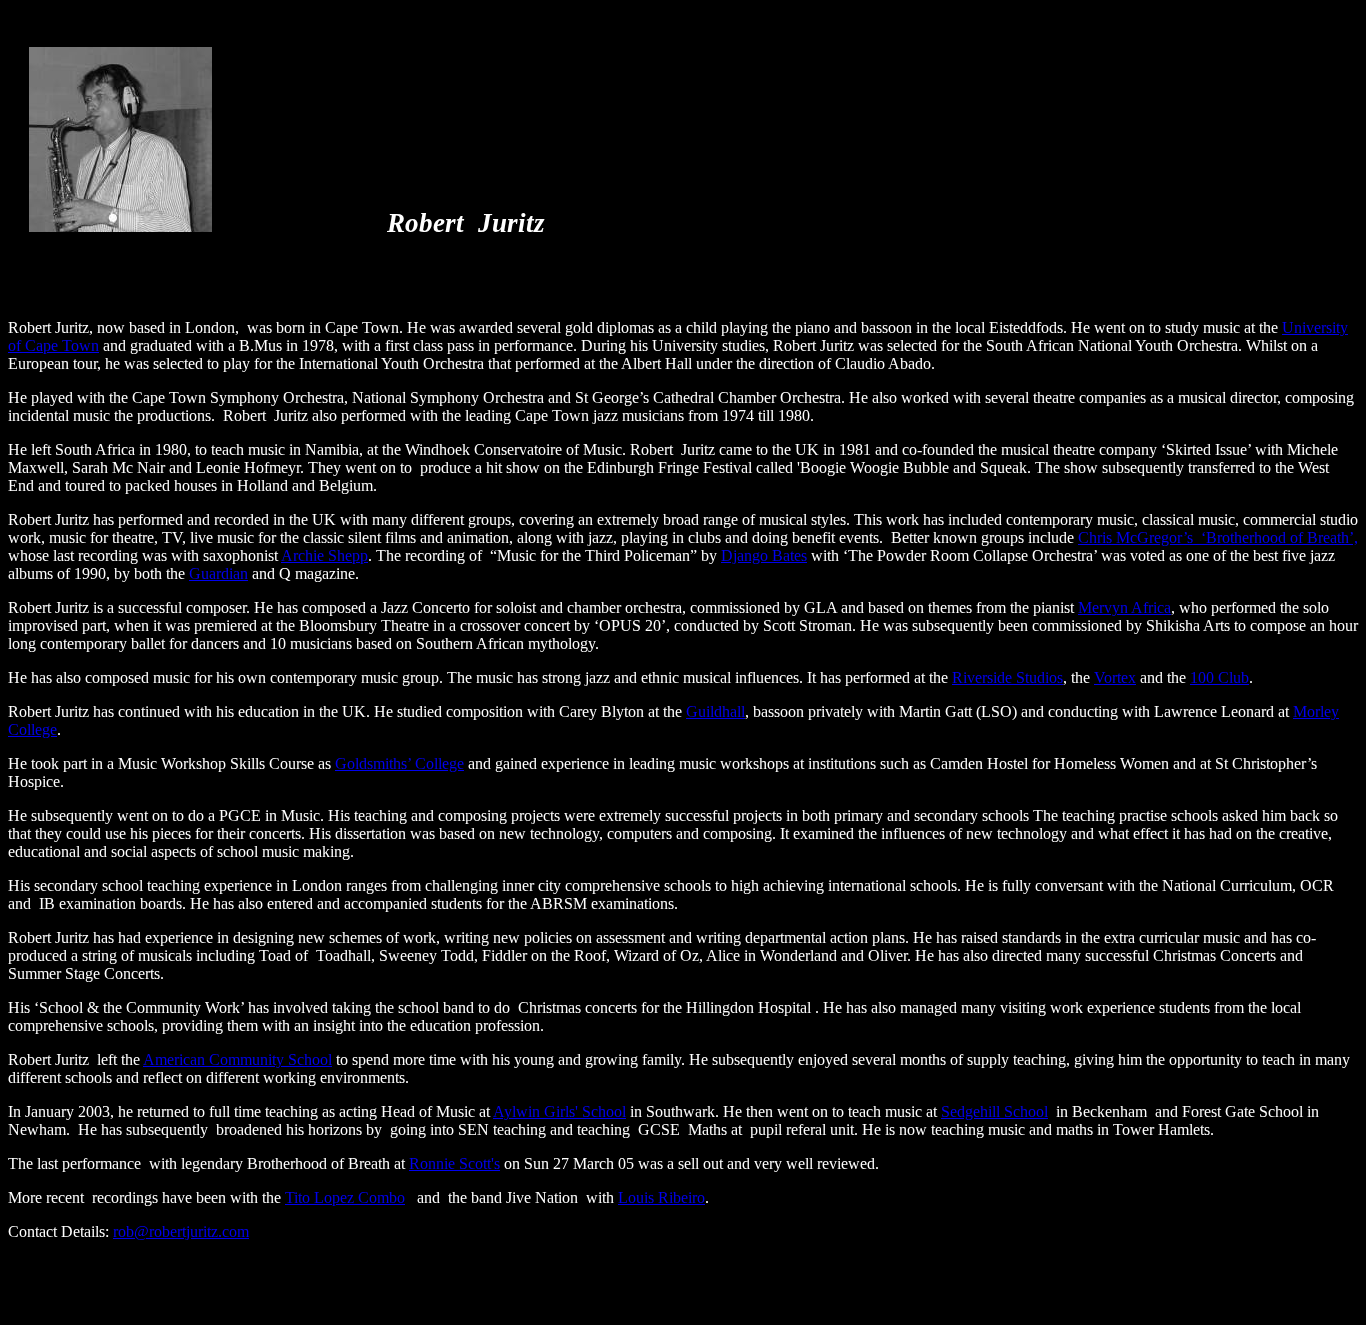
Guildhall (715, 711)
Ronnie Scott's (454, 1163)
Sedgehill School (994, 1111)
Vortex (1115, 677)
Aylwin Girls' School (559, 1111)
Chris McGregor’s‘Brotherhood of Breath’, (1218, 537)
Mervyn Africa (1124, 607)
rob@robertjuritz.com (181, 1231)
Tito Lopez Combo (345, 1197)
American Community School (237, 1059)
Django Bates (764, 555)
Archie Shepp (324, 555)
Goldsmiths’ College (399, 763)
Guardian (218, 573)
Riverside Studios (1007, 677)
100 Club (1219, 677)
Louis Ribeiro (661, 1197)
